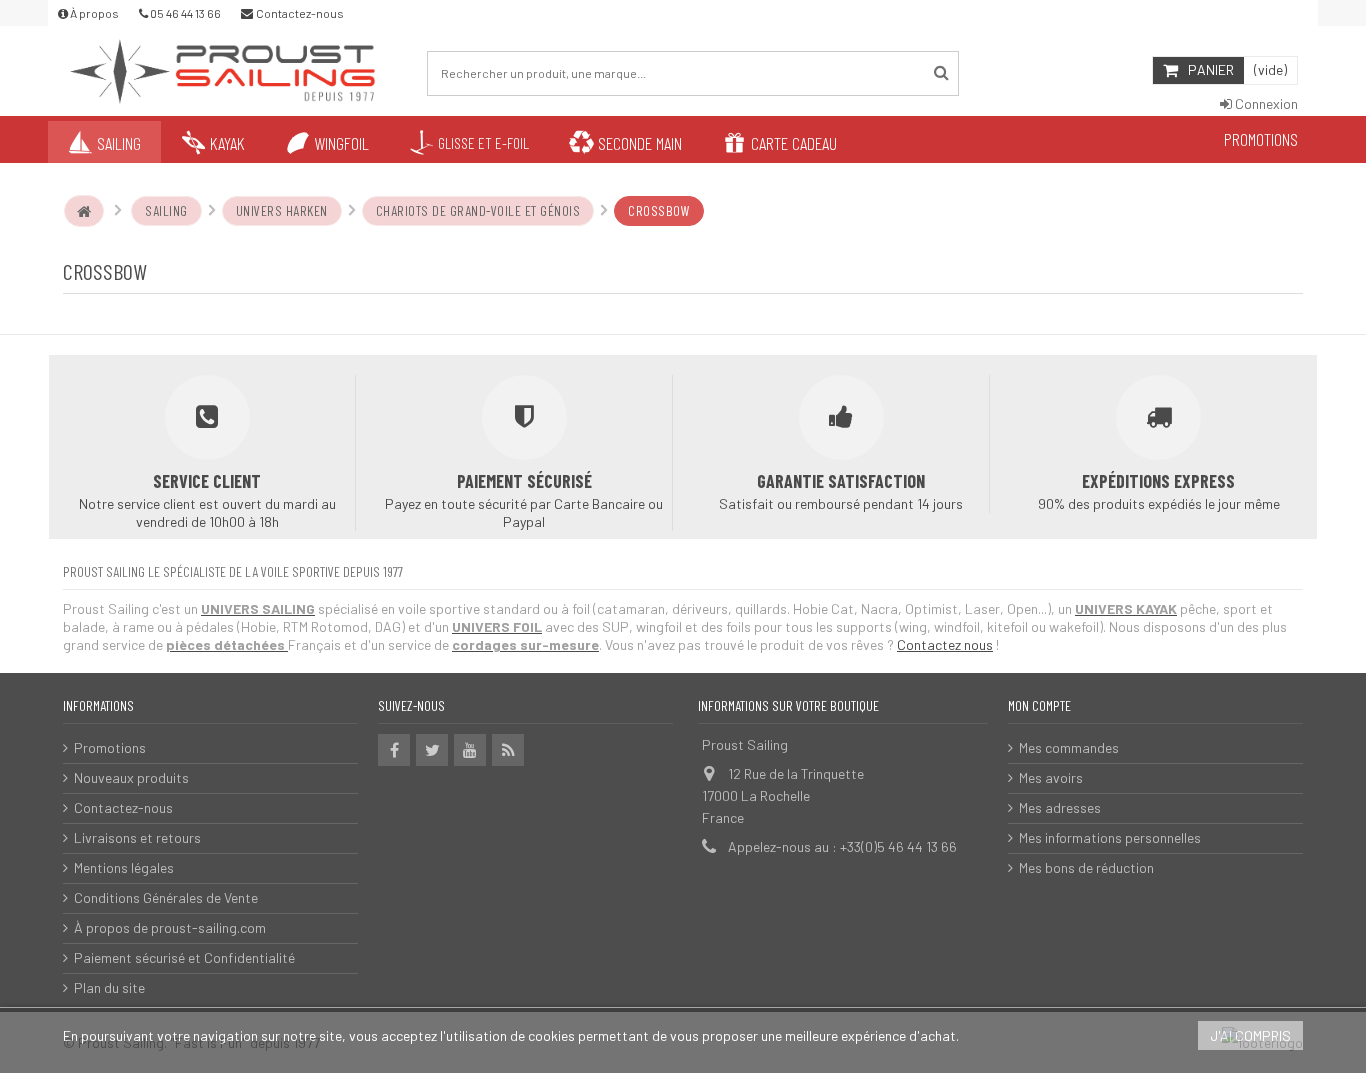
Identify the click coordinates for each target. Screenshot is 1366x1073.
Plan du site (109, 987)
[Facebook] (394, 750)
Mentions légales (124, 867)
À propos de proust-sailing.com (170, 927)
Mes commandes (1069, 747)
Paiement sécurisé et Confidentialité (184, 957)
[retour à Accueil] (84, 211)
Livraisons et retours (137, 837)
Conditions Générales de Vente (166, 897)
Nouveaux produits (131, 777)
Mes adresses (1060, 807)
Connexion (1265, 103)
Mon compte (1039, 705)
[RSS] (508, 750)
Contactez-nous (123, 807)
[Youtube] (470, 750)
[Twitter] (432, 750)
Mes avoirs (1051, 777)
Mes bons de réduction (1086, 867)
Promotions (110, 747)
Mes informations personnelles (1110, 837)
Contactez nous (945, 644)
